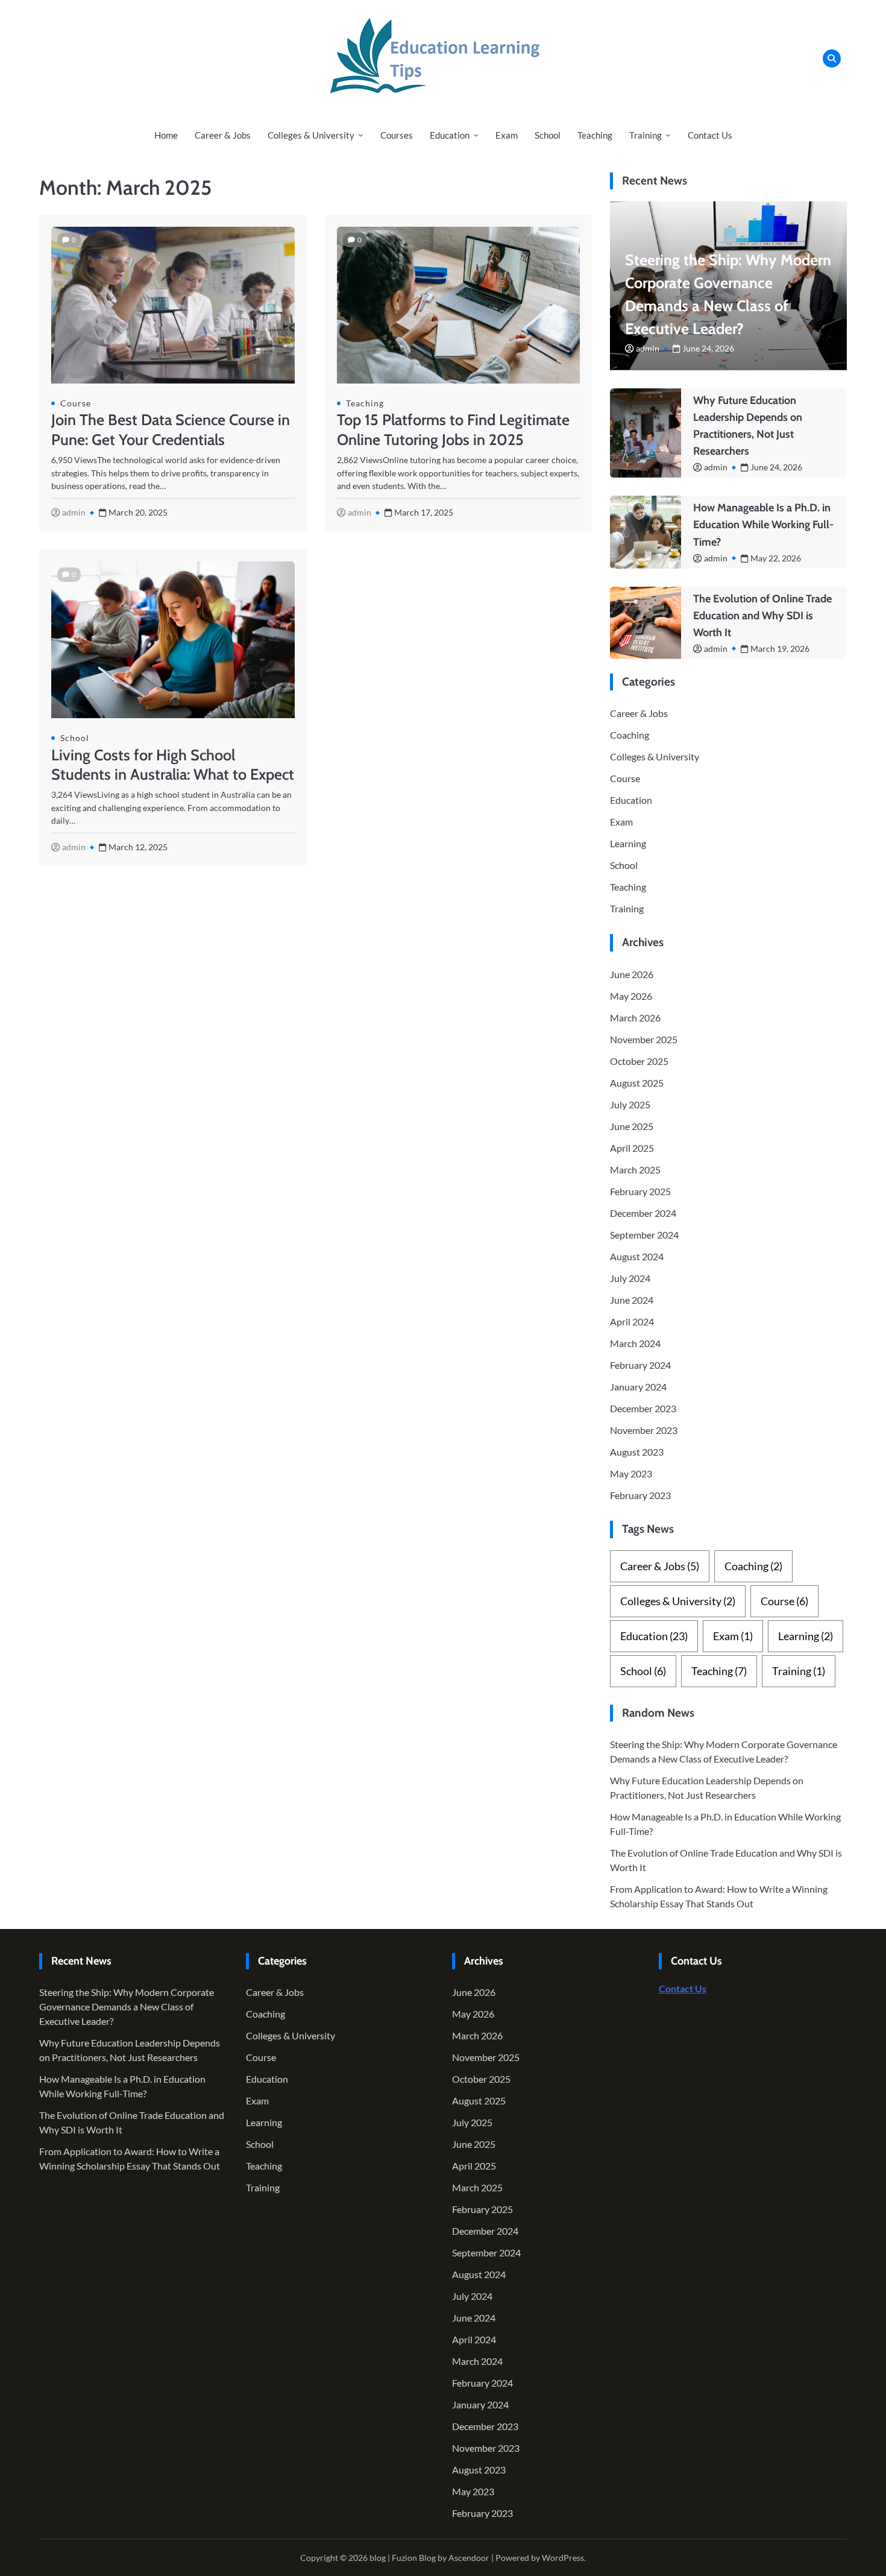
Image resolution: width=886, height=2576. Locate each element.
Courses (397, 135)
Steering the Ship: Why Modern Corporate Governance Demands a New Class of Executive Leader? (127, 2006)
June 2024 (632, 1300)
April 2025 (632, 1148)
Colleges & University (311, 135)
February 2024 (640, 1365)
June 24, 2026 (708, 348)
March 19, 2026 (780, 649)
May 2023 (631, 1473)
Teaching (595, 135)
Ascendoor (469, 2558)
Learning (628, 843)
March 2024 (635, 1343)
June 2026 (632, 974)
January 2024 (638, 1387)
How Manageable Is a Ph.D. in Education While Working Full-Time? (764, 525)
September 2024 (644, 1235)
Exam (507, 135)
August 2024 (637, 1256)
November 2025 (644, 1039)
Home (166, 135)
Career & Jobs (223, 135)
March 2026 (635, 1018)
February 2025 (640, 1191)
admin (74, 512)
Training (646, 135)
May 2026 (631, 996)
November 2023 (644, 1430)
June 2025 (632, 1126)
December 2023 (643, 1408)
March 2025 (635, 1170)
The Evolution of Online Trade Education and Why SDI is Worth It (762, 616)
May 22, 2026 (776, 558)
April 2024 (632, 1321)
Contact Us (710, 135)
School (548, 135)
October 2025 (639, 1061)
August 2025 (637, 1083)
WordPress (563, 2558)
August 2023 (637, 1452)
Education (450, 135)
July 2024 (630, 1278)
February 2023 (640, 1495)
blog (378, 2558)
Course (76, 403)
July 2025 (630, 1104)
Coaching (630, 735)
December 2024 (643, 1213)
